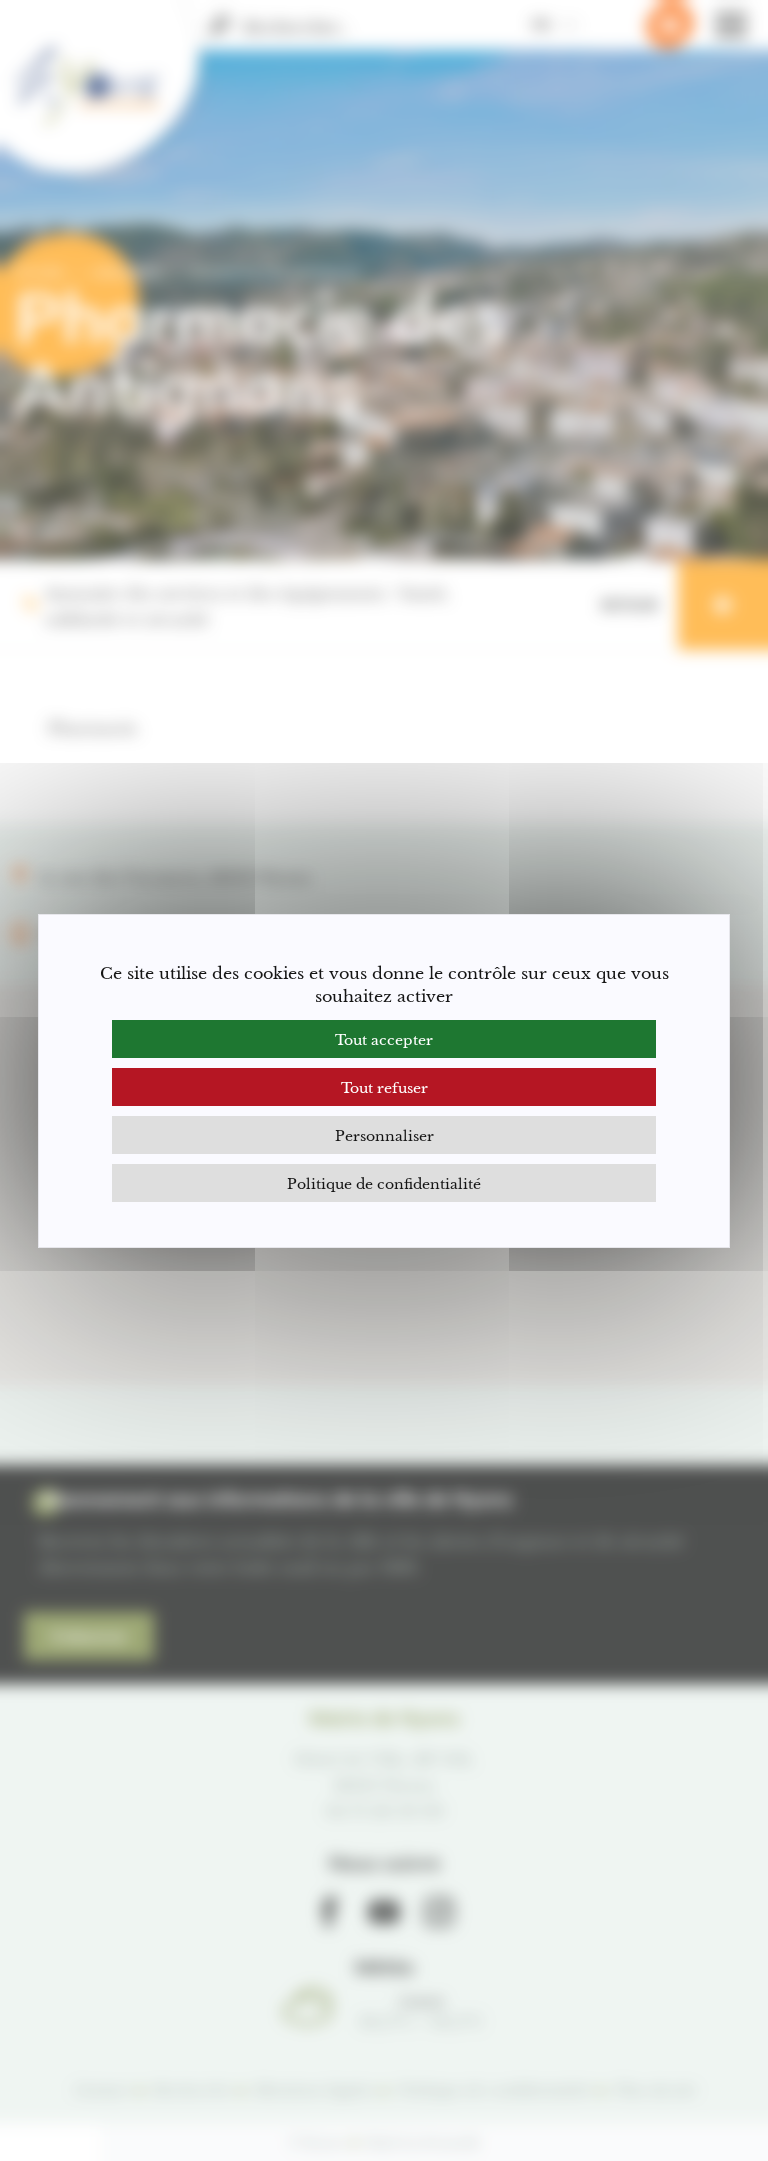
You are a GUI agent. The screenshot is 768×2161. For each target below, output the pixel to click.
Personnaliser (384, 1134)
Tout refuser (384, 1086)
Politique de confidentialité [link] (384, 1182)
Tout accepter (384, 1038)
